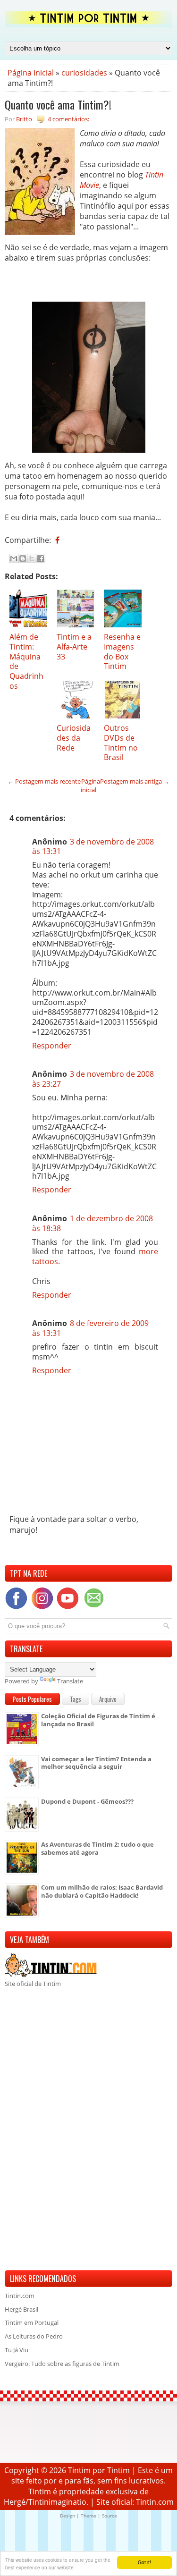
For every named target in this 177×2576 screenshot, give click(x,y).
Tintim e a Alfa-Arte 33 (74, 647)
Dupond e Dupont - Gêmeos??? (87, 1801)
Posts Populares (32, 1699)
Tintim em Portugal (32, 2323)
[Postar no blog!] (23, 558)
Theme (88, 2516)
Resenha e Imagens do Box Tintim (122, 651)
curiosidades (84, 73)
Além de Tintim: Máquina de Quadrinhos (26, 661)
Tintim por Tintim (99, 2470)
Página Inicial (31, 73)
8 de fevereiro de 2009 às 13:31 (90, 1328)
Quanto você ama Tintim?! (58, 104)
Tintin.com (20, 2296)
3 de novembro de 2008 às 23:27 (93, 1079)
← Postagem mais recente (44, 781)
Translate (70, 1681)
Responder (52, 1046)
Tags (76, 1699)
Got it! (144, 2562)
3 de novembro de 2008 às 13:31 (93, 847)
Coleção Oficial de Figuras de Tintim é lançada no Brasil (98, 1720)
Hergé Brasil (21, 2309)
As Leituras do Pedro (34, 2336)
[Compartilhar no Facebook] (41, 558)
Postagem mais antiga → (135, 781)
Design (67, 2516)
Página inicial (90, 785)
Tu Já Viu (17, 2350)
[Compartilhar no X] (32, 558)
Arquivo (108, 1699)
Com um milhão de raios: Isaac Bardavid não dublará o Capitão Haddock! (102, 1891)
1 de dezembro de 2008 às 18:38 (93, 1223)
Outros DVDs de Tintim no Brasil (121, 743)
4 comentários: (68, 119)
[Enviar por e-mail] (14, 558)
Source (110, 2516)
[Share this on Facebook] (57, 540)
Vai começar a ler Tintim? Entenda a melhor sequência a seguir (96, 1763)
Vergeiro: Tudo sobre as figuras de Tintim (62, 2364)
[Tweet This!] (64, 540)
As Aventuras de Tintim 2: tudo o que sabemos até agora (97, 1848)
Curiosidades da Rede (74, 738)
